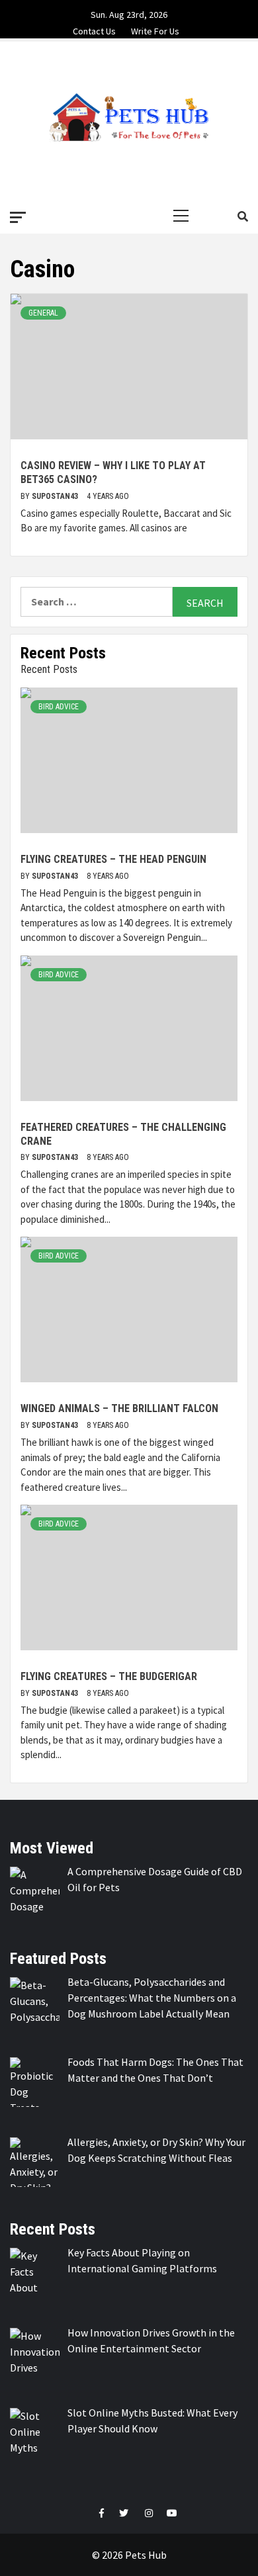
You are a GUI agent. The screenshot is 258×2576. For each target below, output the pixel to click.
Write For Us (155, 29)
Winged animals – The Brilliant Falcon (119, 1408)
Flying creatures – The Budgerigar (109, 1676)
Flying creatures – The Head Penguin (113, 859)
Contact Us (94, 29)
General (43, 313)
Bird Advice (59, 707)
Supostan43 (56, 496)
